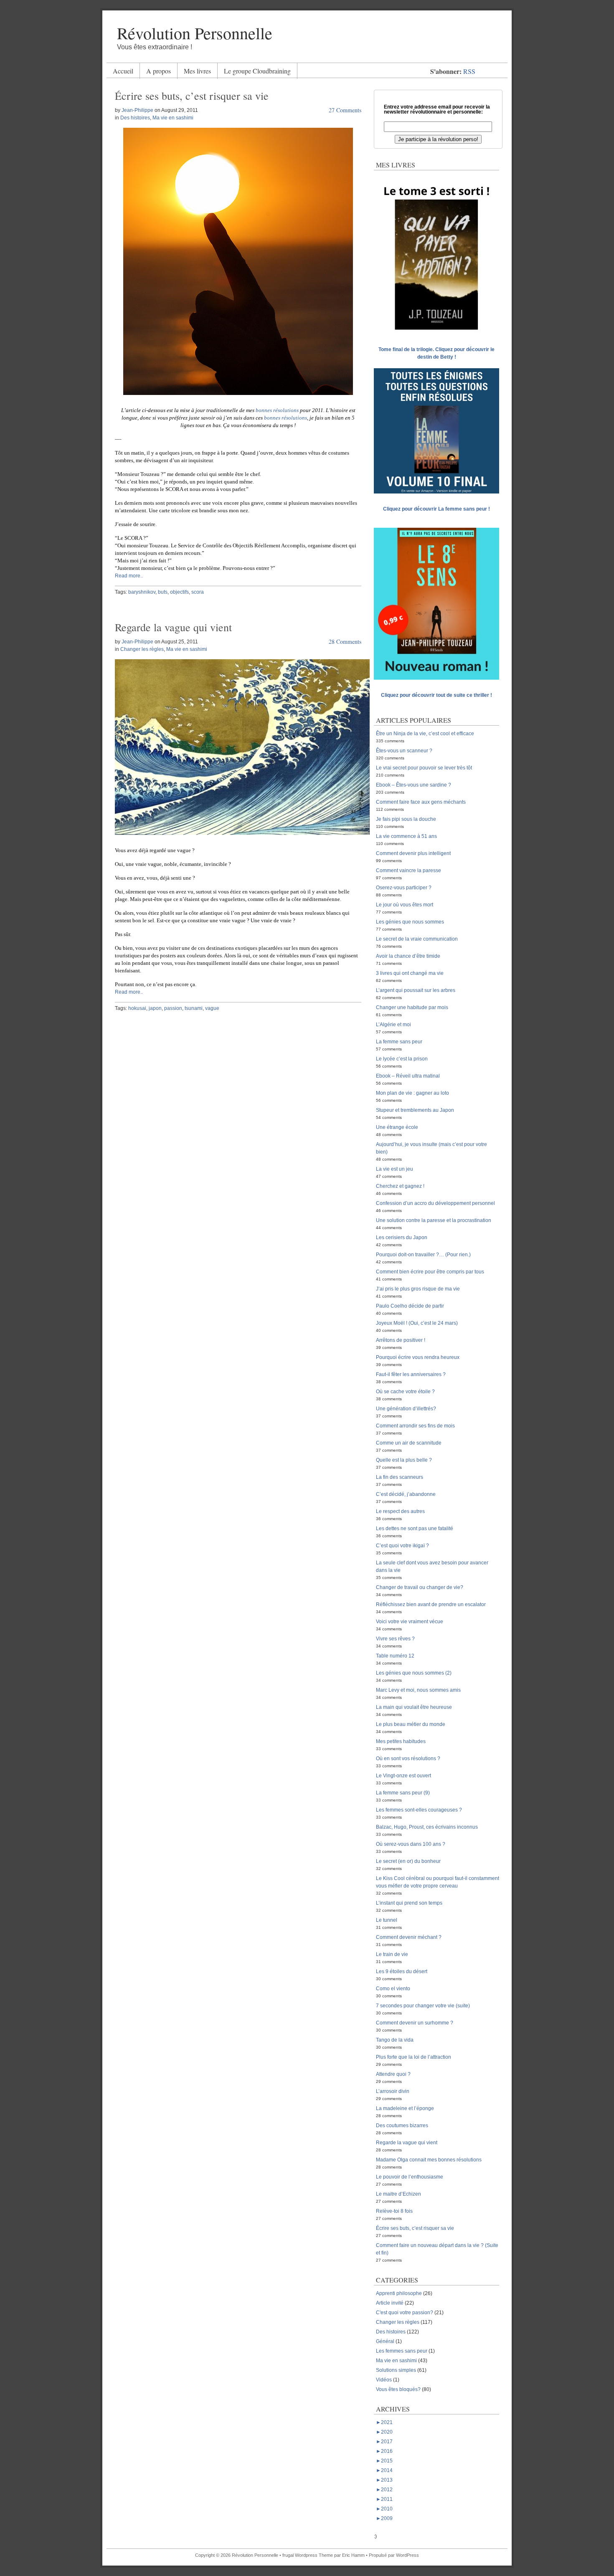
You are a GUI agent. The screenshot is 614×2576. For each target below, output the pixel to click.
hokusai (137, 1008)
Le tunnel (387, 1920)
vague (212, 1008)
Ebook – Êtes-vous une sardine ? (414, 785)
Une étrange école (397, 1127)
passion (173, 1008)
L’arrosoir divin (393, 2091)
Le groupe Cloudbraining (257, 71)
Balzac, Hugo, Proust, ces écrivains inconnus (427, 1827)
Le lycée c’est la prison (402, 1059)
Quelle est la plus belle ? (404, 1460)
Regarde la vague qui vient (173, 627)
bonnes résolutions (277, 410)
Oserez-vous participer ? (404, 888)
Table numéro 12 (395, 1656)
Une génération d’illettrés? (406, 1409)
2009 (384, 2518)
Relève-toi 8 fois (394, 2211)
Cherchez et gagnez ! (400, 1186)
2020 (384, 2432)
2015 (384, 2461)
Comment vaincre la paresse (408, 870)
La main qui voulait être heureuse (414, 1707)
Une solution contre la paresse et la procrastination (434, 1220)
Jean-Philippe (137, 110)
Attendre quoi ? (393, 2074)
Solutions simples (396, 2370)
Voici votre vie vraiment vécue (410, 1622)
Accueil (123, 71)
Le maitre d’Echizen (398, 2194)
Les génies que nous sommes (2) (414, 1673)
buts (163, 592)
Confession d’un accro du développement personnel (435, 1203)
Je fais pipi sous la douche (406, 819)
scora (198, 592)
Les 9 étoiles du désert (402, 1971)
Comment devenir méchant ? (409, 1937)
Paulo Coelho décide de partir (410, 1306)
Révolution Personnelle (195, 33)
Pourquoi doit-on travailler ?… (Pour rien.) (423, 1255)
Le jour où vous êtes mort (405, 905)
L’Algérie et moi (393, 1025)
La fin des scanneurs (400, 1477)
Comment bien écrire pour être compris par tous (430, 1272)
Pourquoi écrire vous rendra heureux (418, 1357)
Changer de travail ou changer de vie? (420, 1587)
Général (385, 2341)
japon (155, 1008)
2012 (384, 2490)
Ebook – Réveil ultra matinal (408, 1076)
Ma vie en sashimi (173, 118)
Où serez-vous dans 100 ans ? (411, 1844)
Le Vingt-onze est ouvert (403, 1776)
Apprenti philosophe (399, 2293)
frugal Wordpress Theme (308, 2555)
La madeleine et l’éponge (405, 2108)
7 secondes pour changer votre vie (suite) (423, 2006)
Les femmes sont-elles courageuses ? (419, 1810)
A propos (159, 71)
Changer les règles (142, 649)
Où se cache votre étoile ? (405, 1392)
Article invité (390, 2303)
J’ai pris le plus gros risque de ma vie (418, 1289)
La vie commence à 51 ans (406, 836)
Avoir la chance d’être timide (408, 956)
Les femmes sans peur (402, 2351)
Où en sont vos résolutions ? (408, 1759)
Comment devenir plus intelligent (413, 853)
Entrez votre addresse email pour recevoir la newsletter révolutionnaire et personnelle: (437, 109)
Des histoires (135, 118)
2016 (384, 2451)
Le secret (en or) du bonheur (408, 1861)
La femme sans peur (399, 1042)
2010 (384, 2509)
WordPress (407, 2555)
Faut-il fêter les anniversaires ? (411, 1374)
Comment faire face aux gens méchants (421, 802)
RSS (469, 71)
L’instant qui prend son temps (409, 1903)
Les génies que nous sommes (410, 922)
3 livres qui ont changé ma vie (410, 973)
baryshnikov (142, 592)
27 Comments (345, 110)
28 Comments (345, 641)
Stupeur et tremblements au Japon (415, 1110)
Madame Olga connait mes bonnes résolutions (429, 2160)
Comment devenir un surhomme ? (415, 2023)
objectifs (179, 592)
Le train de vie (392, 1954)
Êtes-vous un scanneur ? (404, 751)
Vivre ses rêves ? (395, 1639)
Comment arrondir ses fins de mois (415, 1426)
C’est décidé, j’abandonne (406, 1494)
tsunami (194, 1008)
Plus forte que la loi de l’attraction (414, 2057)
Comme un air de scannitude (409, 1443)
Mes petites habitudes (401, 1741)
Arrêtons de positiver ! (401, 1340)
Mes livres (197, 71)
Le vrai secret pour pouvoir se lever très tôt (424, 768)
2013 (384, 2480)
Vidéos (384, 2380)
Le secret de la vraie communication (417, 939)
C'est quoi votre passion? (405, 2313)
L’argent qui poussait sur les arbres (416, 990)
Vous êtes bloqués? (398, 2389)
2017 (384, 2442)
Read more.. (129, 576)
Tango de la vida (395, 2040)
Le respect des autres (400, 1511)
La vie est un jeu (395, 1169)
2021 (384, 2422)
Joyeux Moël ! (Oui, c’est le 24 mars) (417, 1323)
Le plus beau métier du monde (411, 1724)
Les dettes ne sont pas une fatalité (415, 1528)
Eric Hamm (353, 2555)
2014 (384, 2470)
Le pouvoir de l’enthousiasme (410, 2177)
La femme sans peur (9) (403, 1793)
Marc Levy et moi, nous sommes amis (418, 1690)
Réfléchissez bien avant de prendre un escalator (431, 1604)
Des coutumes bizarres (402, 2126)
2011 (384, 2499)
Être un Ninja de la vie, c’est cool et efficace (425, 734)
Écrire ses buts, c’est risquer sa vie (192, 96)
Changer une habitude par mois (412, 1007)
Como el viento (393, 1989)
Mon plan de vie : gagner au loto (412, 1093)
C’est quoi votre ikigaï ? (402, 1546)
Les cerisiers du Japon (402, 1237)
